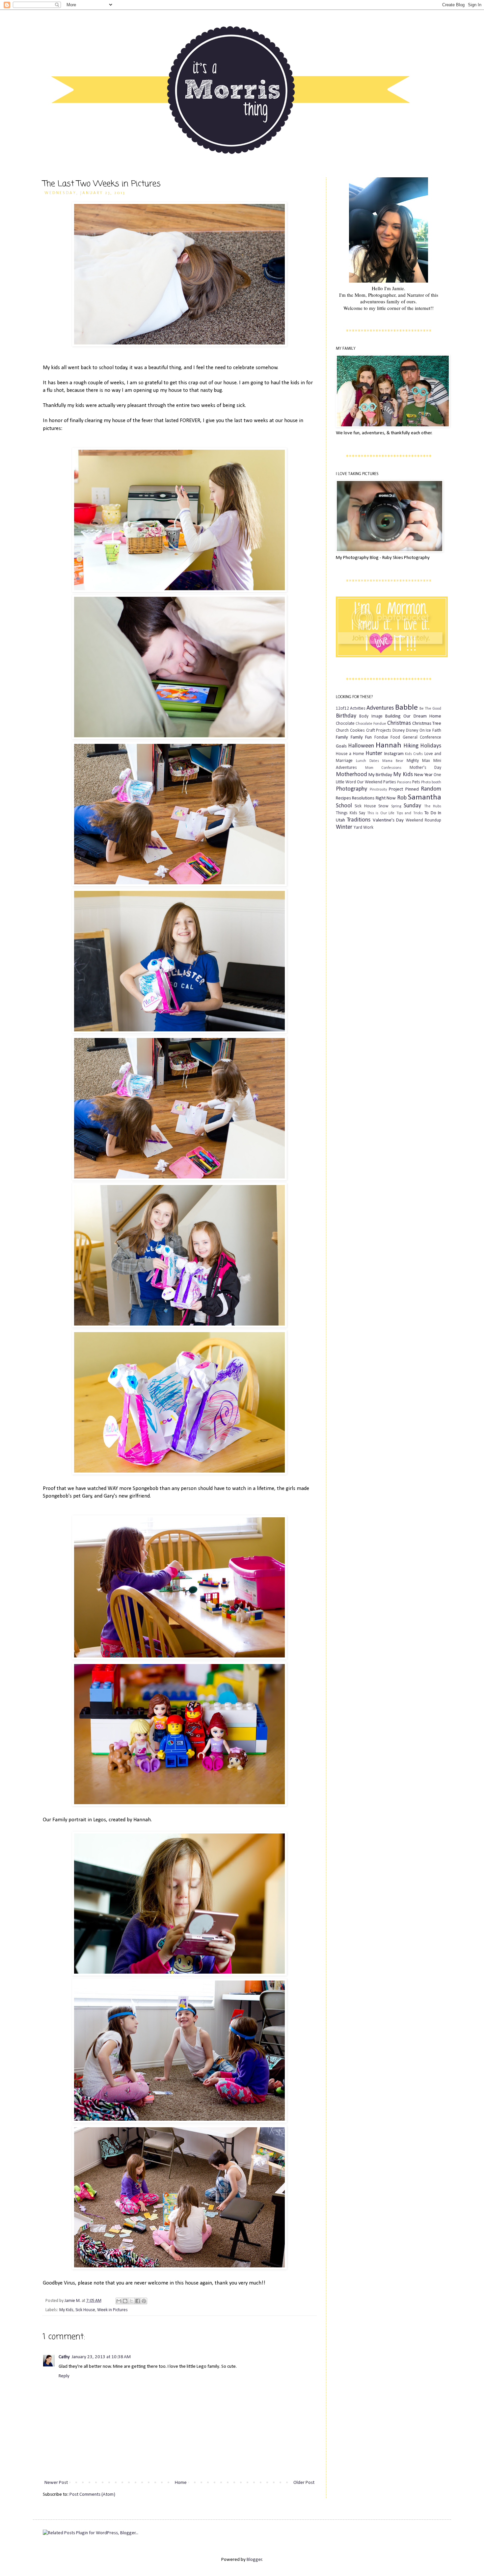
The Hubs (433, 806)
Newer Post (56, 2483)
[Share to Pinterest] (144, 2301)
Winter (344, 827)
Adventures (380, 708)
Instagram (394, 754)
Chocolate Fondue (371, 724)
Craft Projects (379, 731)
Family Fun (361, 737)
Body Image (371, 716)
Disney (399, 731)
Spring (396, 806)
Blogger (254, 2560)
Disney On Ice (419, 731)
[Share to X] (131, 2301)
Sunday (412, 806)
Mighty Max (418, 761)
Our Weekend (370, 782)
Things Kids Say (350, 813)
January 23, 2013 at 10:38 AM (101, 2357)
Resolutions (363, 798)
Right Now (386, 798)
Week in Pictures (112, 2310)
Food (395, 737)
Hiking (411, 746)
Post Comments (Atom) (92, 2495)
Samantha (425, 797)
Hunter (374, 754)
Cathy (64, 2357)
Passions (404, 782)
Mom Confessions (383, 768)
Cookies (357, 731)
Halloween (361, 746)
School (344, 806)
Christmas (399, 723)
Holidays (431, 746)
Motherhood (351, 775)
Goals (341, 746)
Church (342, 731)
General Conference (422, 737)
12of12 (342, 708)
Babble (406, 708)
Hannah (389, 745)
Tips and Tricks (410, 813)
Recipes (343, 798)
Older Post (304, 2483)
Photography (351, 789)
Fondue (381, 737)
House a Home (350, 754)
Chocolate (345, 724)
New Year (423, 775)
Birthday (346, 716)
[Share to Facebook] (138, 2301)
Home (181, 2483)
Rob (402, 798)
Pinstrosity (378, 790)
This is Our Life (381, 813)
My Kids (66, 2310)
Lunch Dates (367, 761)
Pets (416, 782)
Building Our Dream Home (413, 716)
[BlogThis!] (125, 2301)
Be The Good (430, 709)
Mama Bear (393, 761)
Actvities (358, 708)
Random (431, 789)
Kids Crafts (414, 754)
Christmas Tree (427, 724)
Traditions (359, 820)
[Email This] (119, 2301)
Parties (390, 782)
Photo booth (431, 782)
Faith (437, 731)
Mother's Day (426, 768)
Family (342, 737)
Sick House (85, 2310)
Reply (64, 2376)
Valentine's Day (388, 820)
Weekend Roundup (423, 820)
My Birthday (380, 775)
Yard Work (363, 828)
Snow (383, 806)
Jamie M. (73, 2301)
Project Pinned (404, 789)
